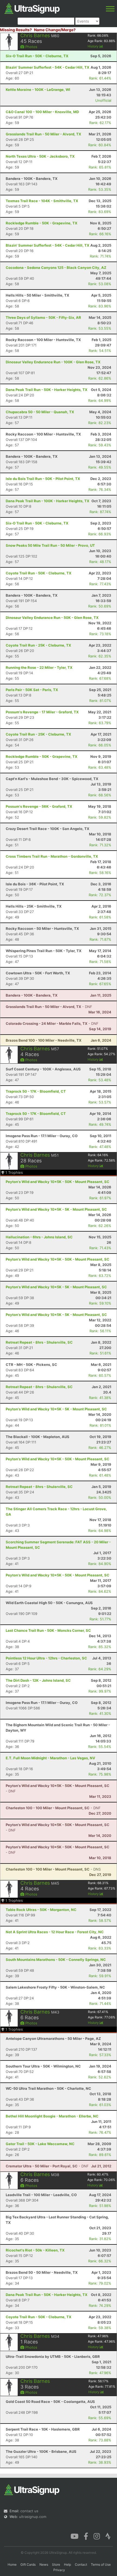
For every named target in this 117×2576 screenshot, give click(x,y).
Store (56, 2564)
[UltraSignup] (32, 8)
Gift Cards (28, 2564)
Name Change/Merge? (55, 30)
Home (12, 2564)
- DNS (53, 1869)
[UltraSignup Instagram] (97, 2536)
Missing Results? (16, 30)
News (44, 2564)
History (93, 46)
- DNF (49, 1007)
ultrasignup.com (33, 2517)
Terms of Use (101, 2564)
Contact (81, 2564)
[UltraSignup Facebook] (86, 2536)
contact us (29, 2511)
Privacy (59, 2570)
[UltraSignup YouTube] (74, 2536)
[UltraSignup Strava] (108, 2536)
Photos (31, 47)
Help (67, 2564)
